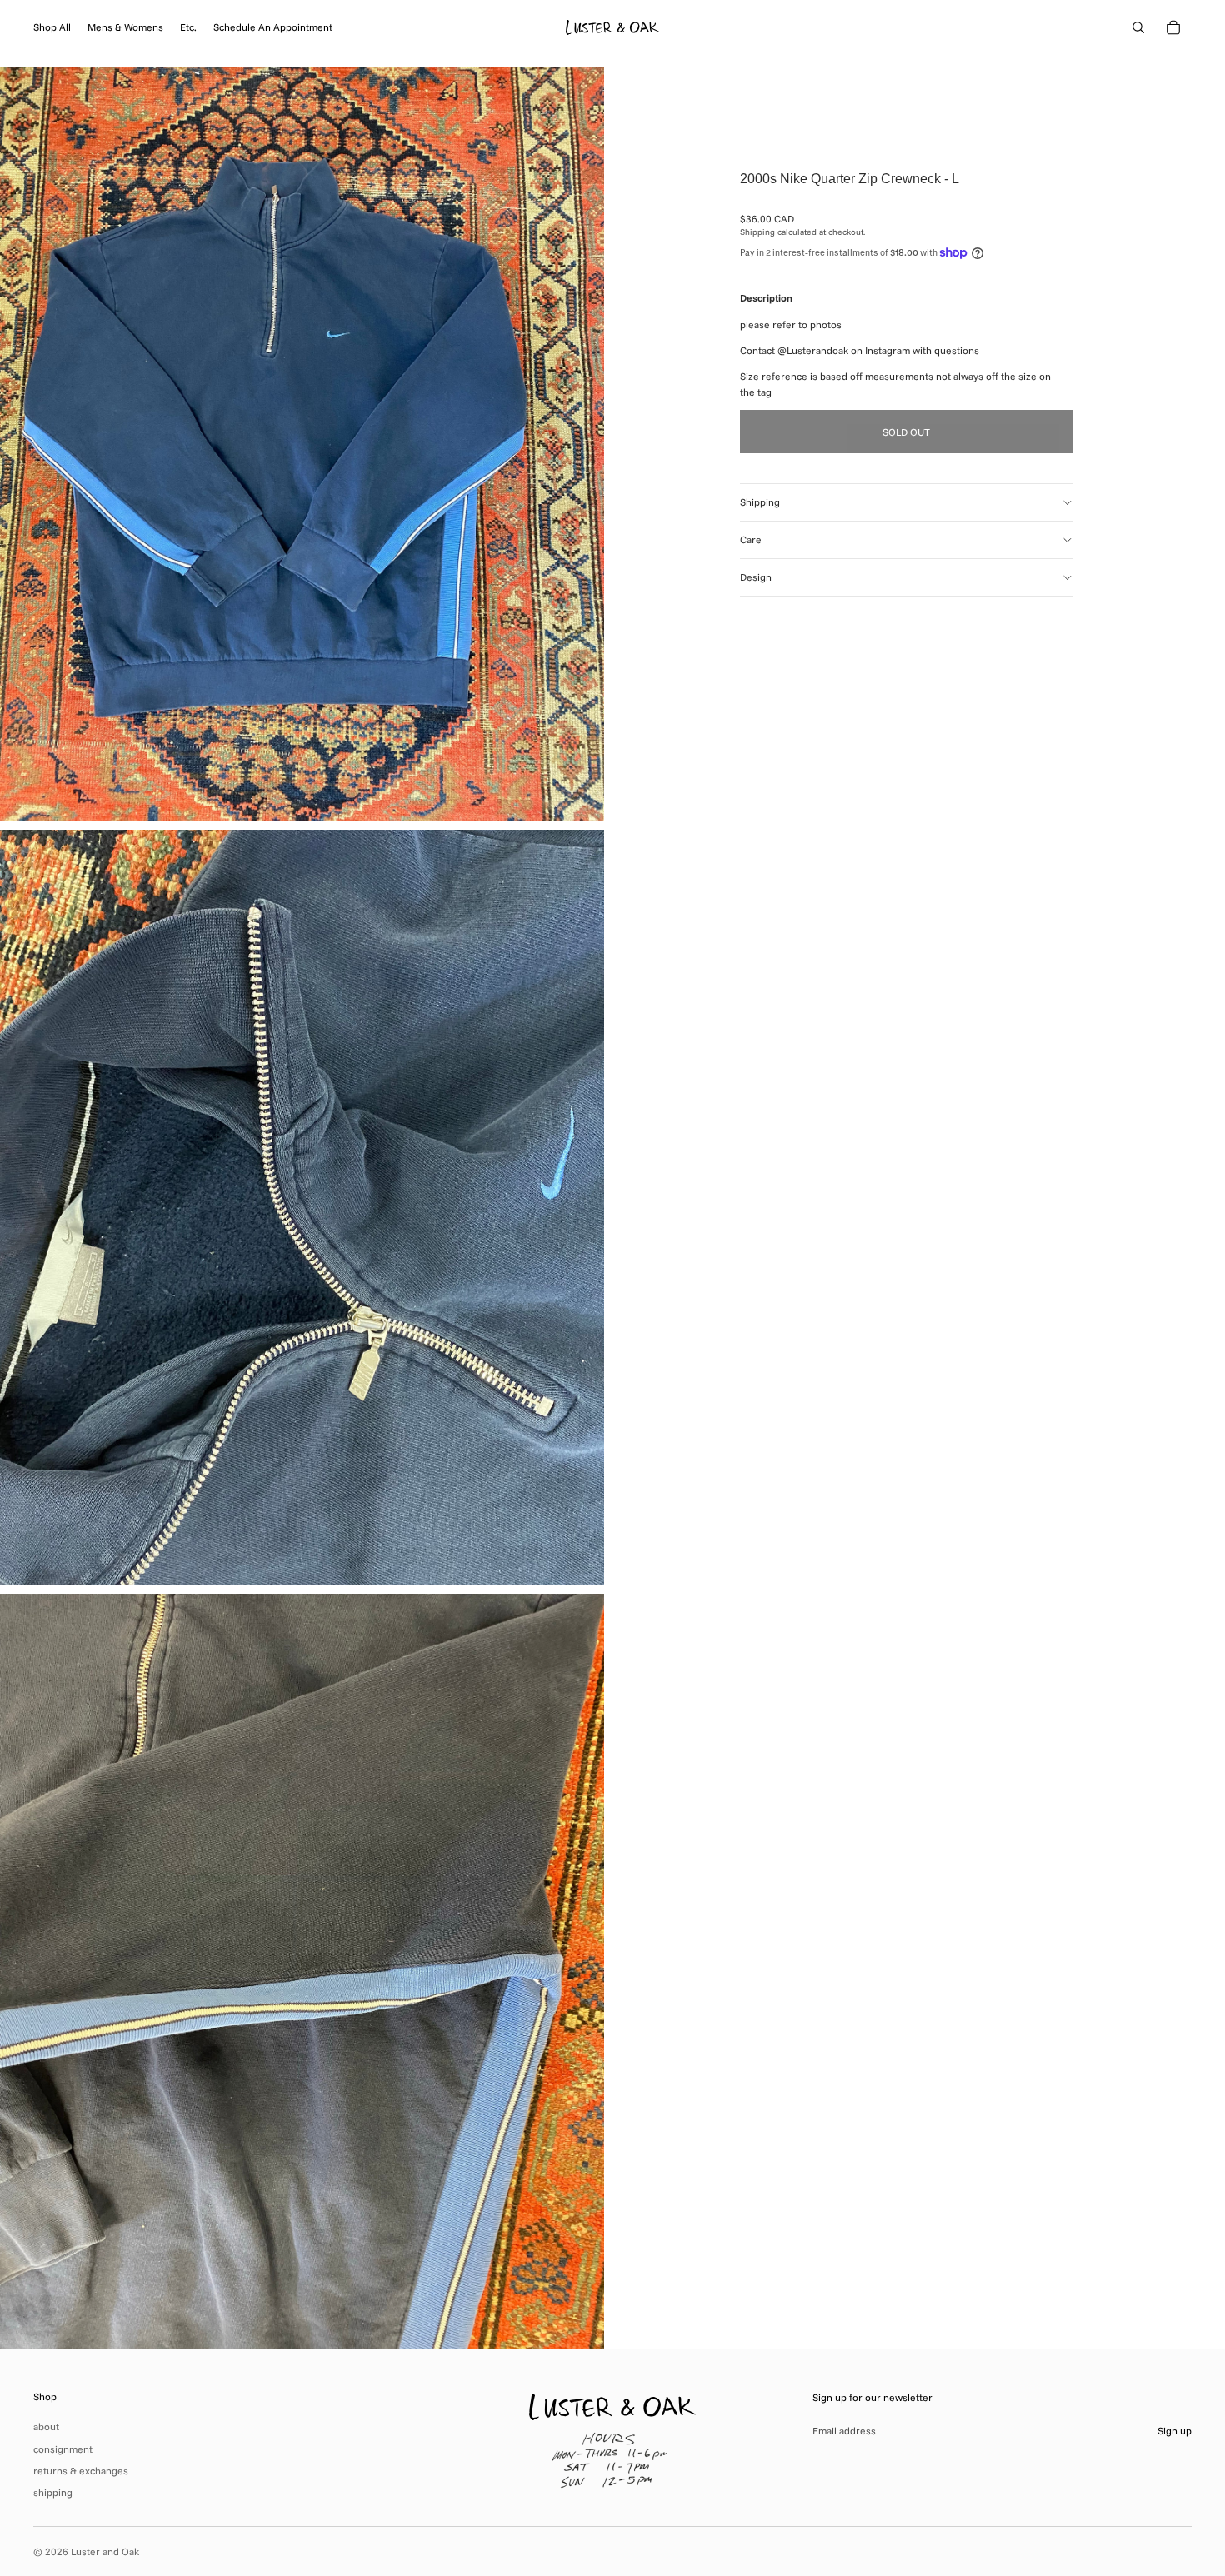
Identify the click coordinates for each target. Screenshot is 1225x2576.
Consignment (63, 2449)
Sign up (1175, 2431)
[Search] (1138, 27)
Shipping (760, 502)
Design (756, 577)
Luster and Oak (105, 2551)
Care (751, 539)
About (46, 2426)
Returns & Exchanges (81, 2471)
